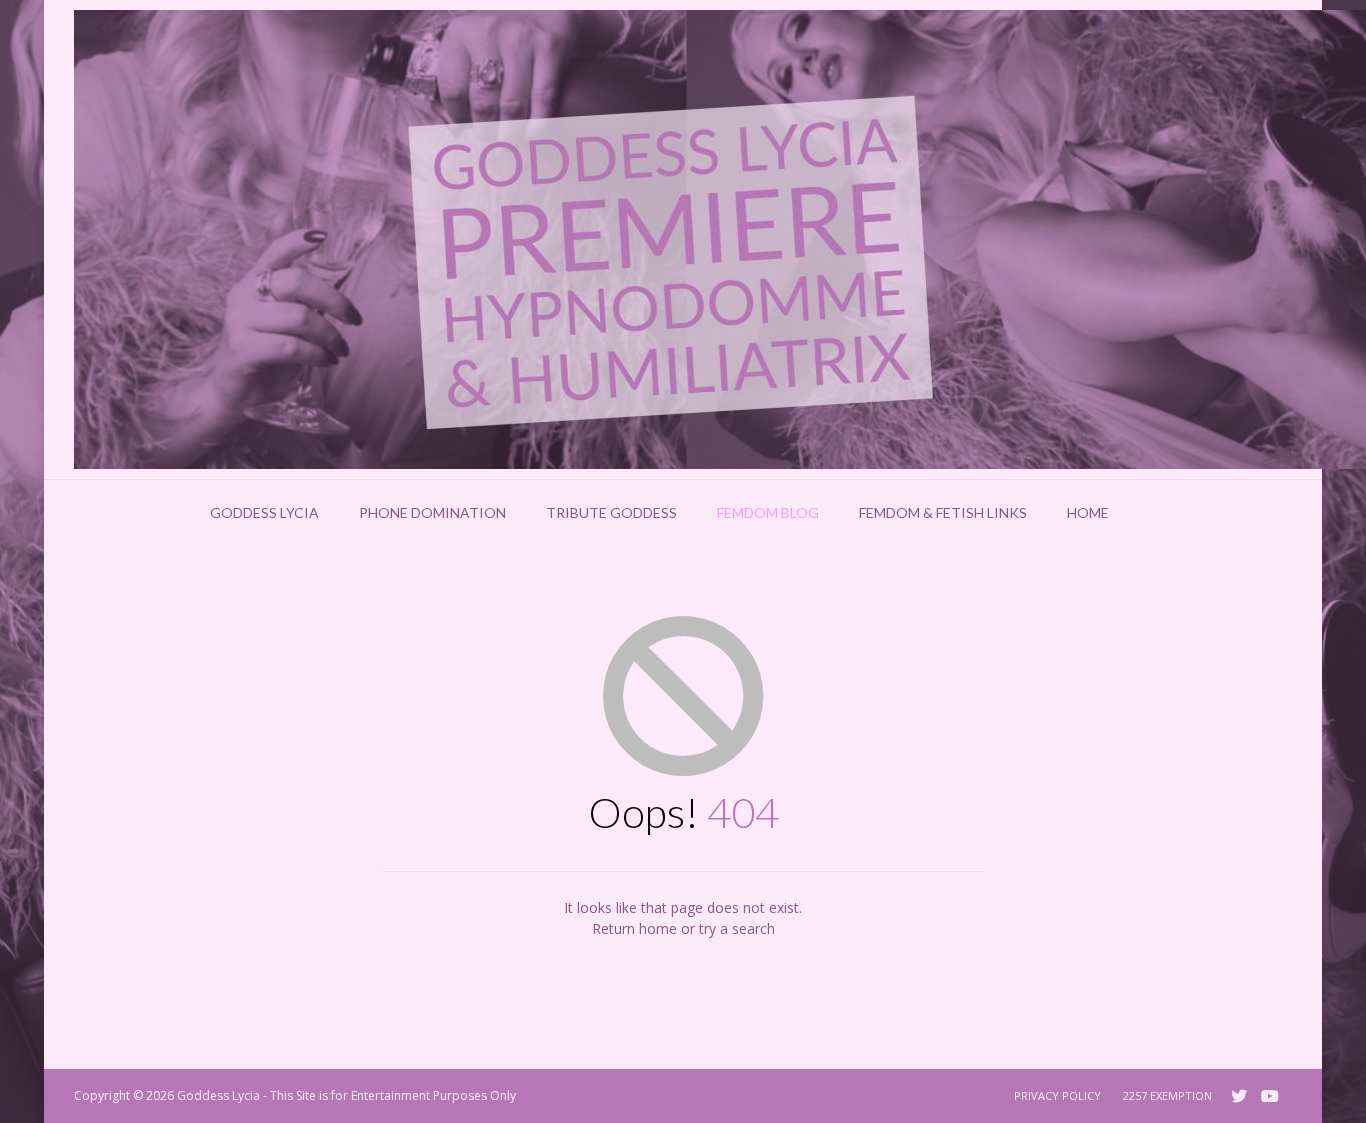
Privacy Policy (1057, 1095)
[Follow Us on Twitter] (1239, 1096)
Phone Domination (432, 512)
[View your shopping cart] (1155, 513)
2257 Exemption (1167, 1095)
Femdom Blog (768, 512)
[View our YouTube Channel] (1270, 1096)
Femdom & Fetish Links (943, 512)
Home (1088, 512)
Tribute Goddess (611, 512)
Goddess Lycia (264, 512)
